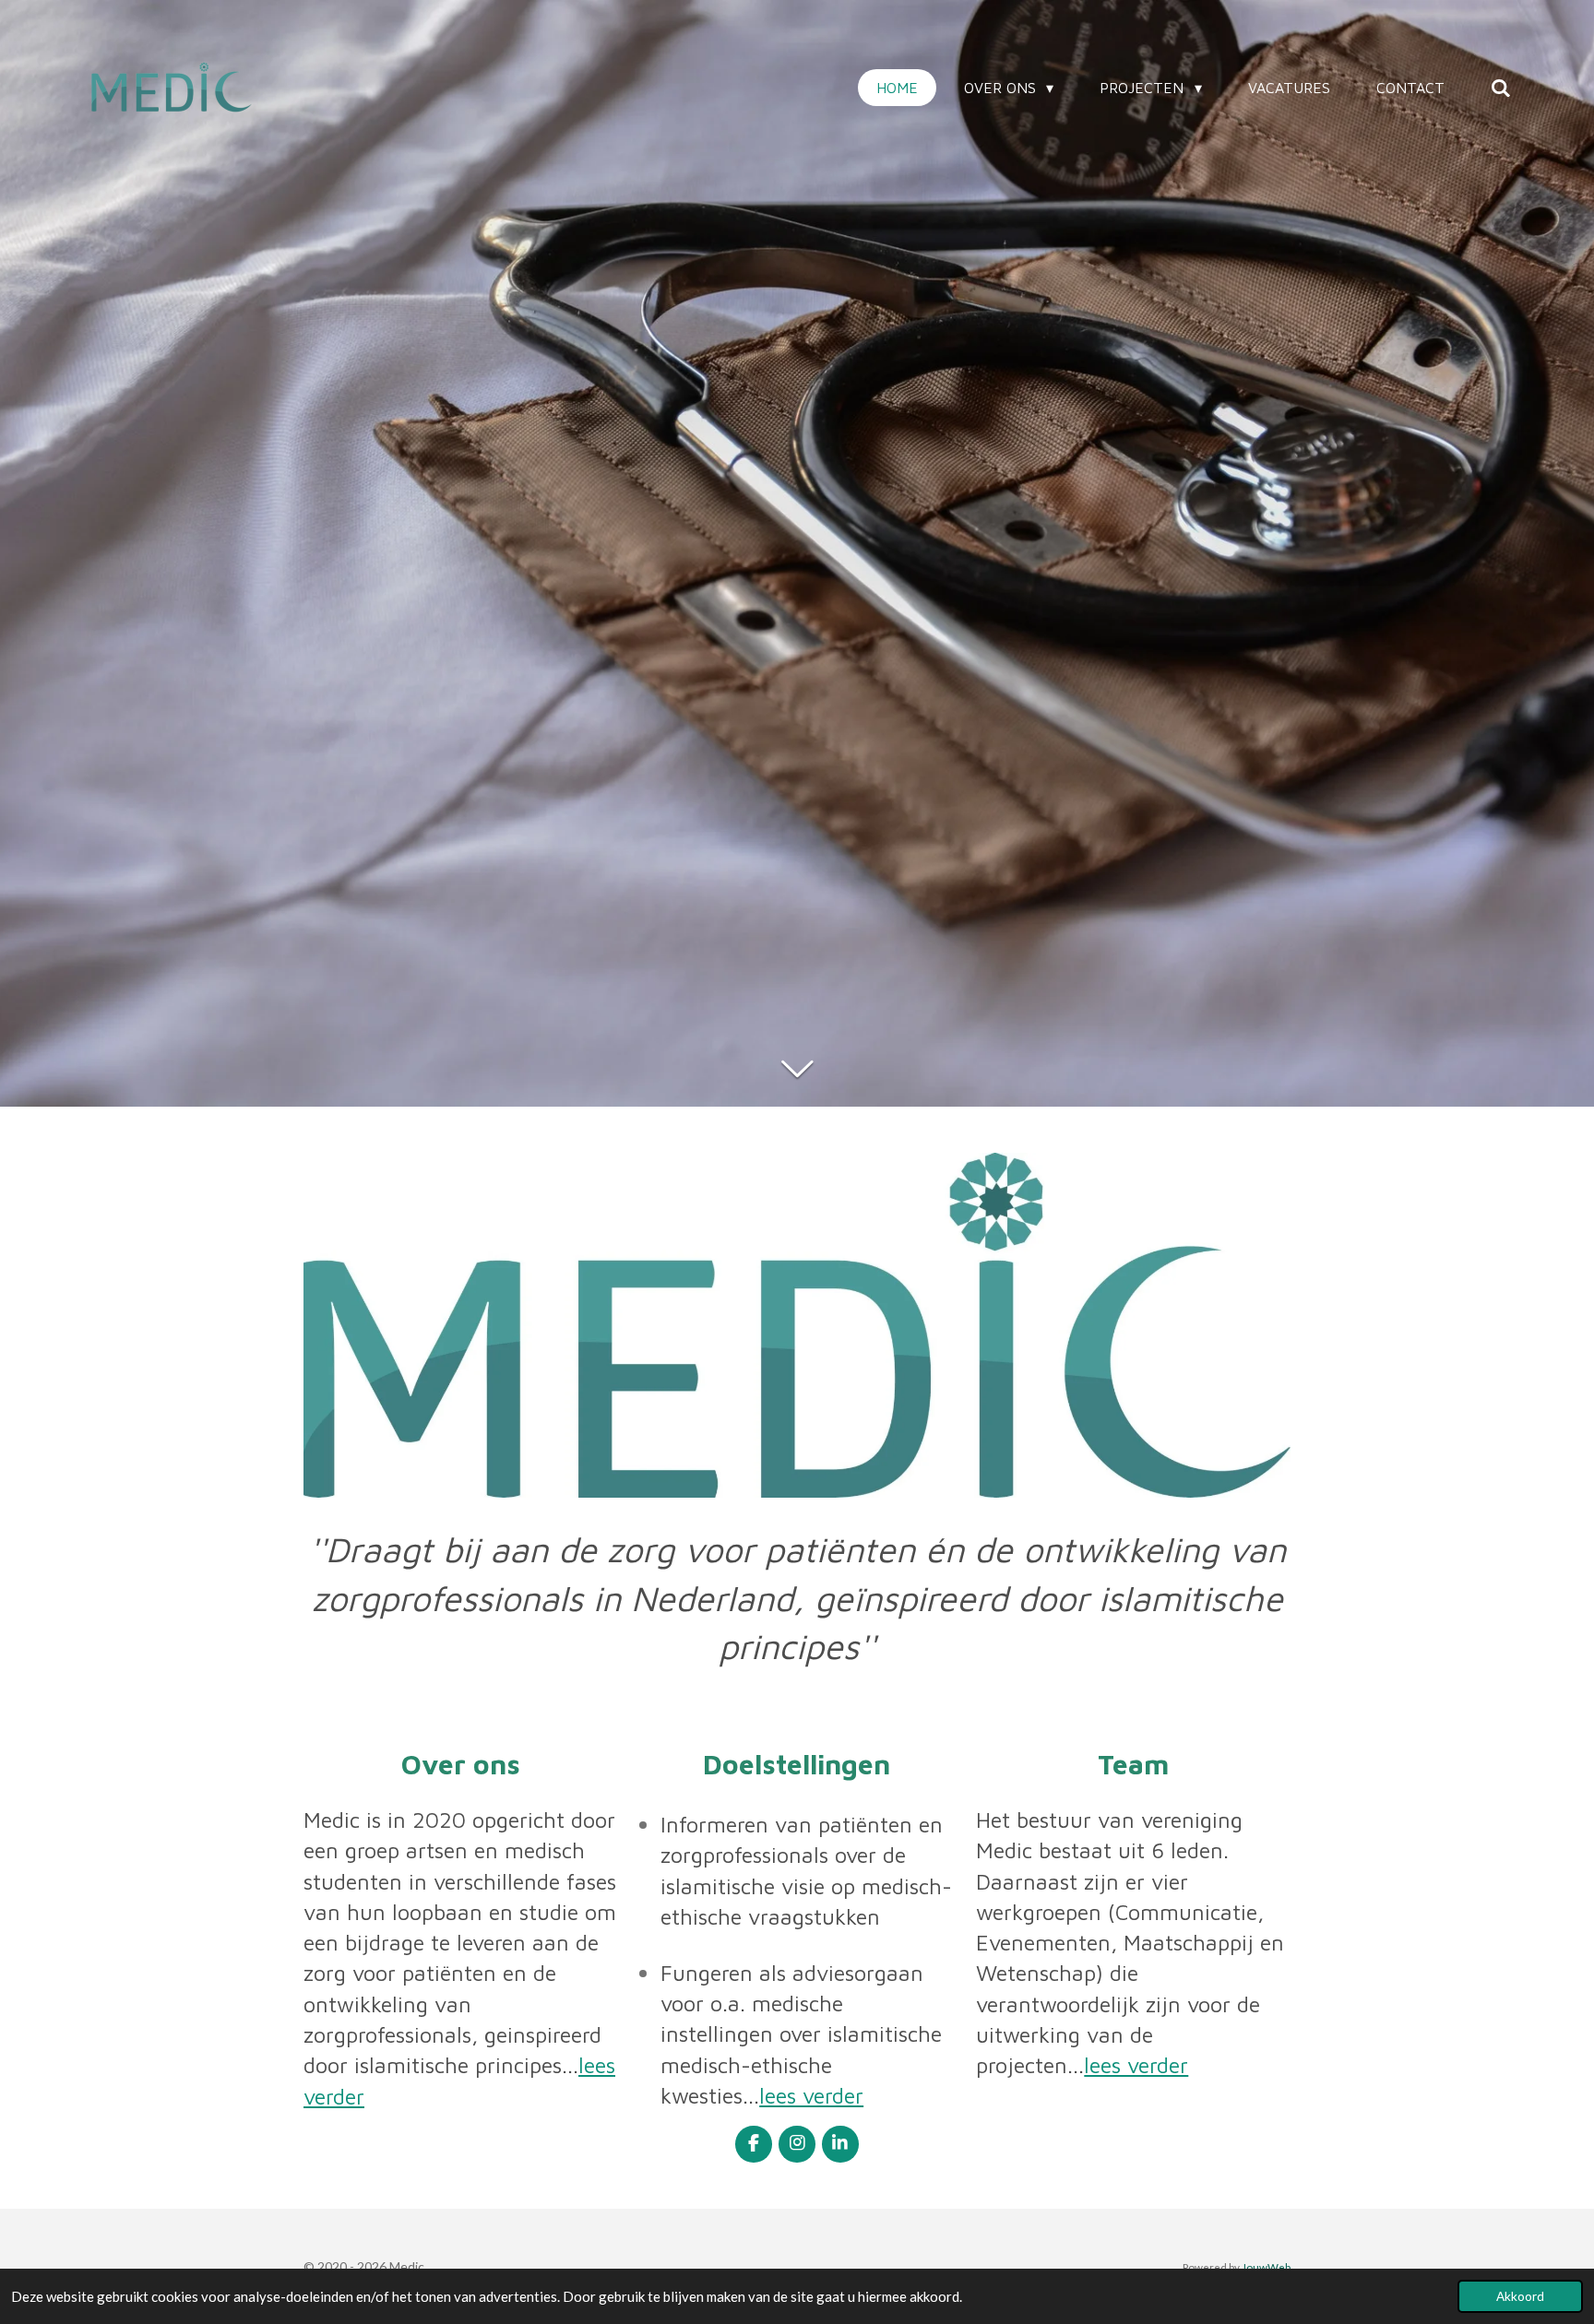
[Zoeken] (1501, 88)
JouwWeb (1266, 2267)
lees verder (811, 2095)
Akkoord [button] (1520, 2296)
